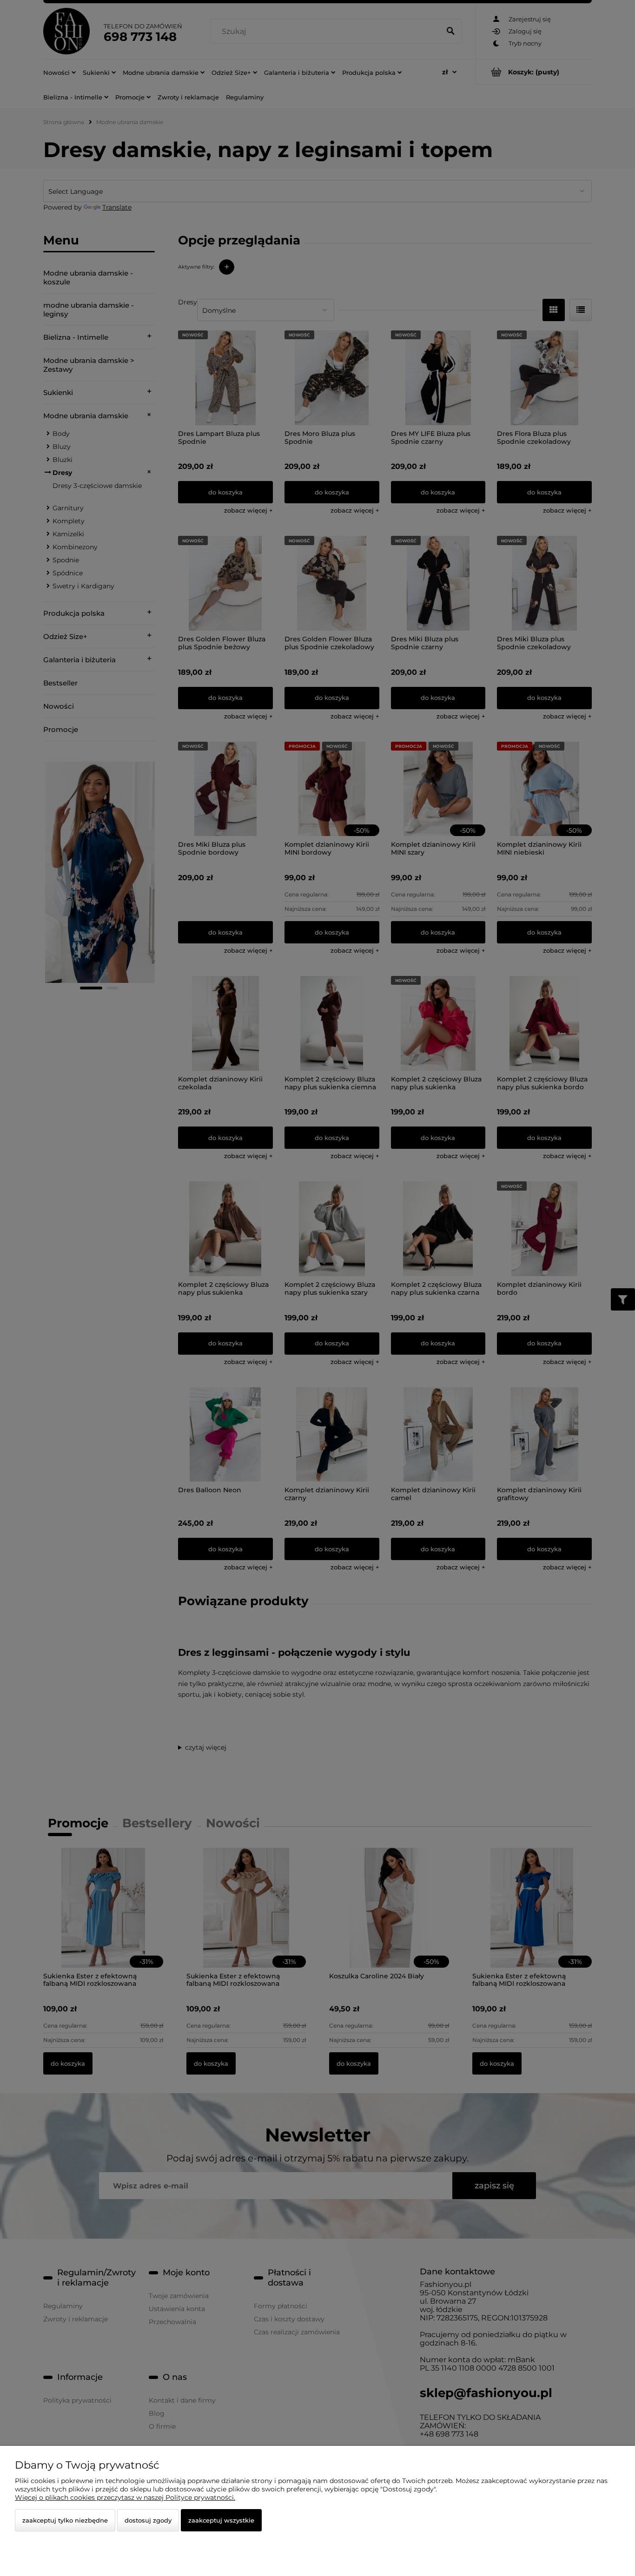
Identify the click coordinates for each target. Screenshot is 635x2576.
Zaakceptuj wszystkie (221, 2520)
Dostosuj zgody (148, 2520)
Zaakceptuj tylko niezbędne (65, 2520)
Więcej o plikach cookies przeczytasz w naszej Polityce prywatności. (125, 2497)
